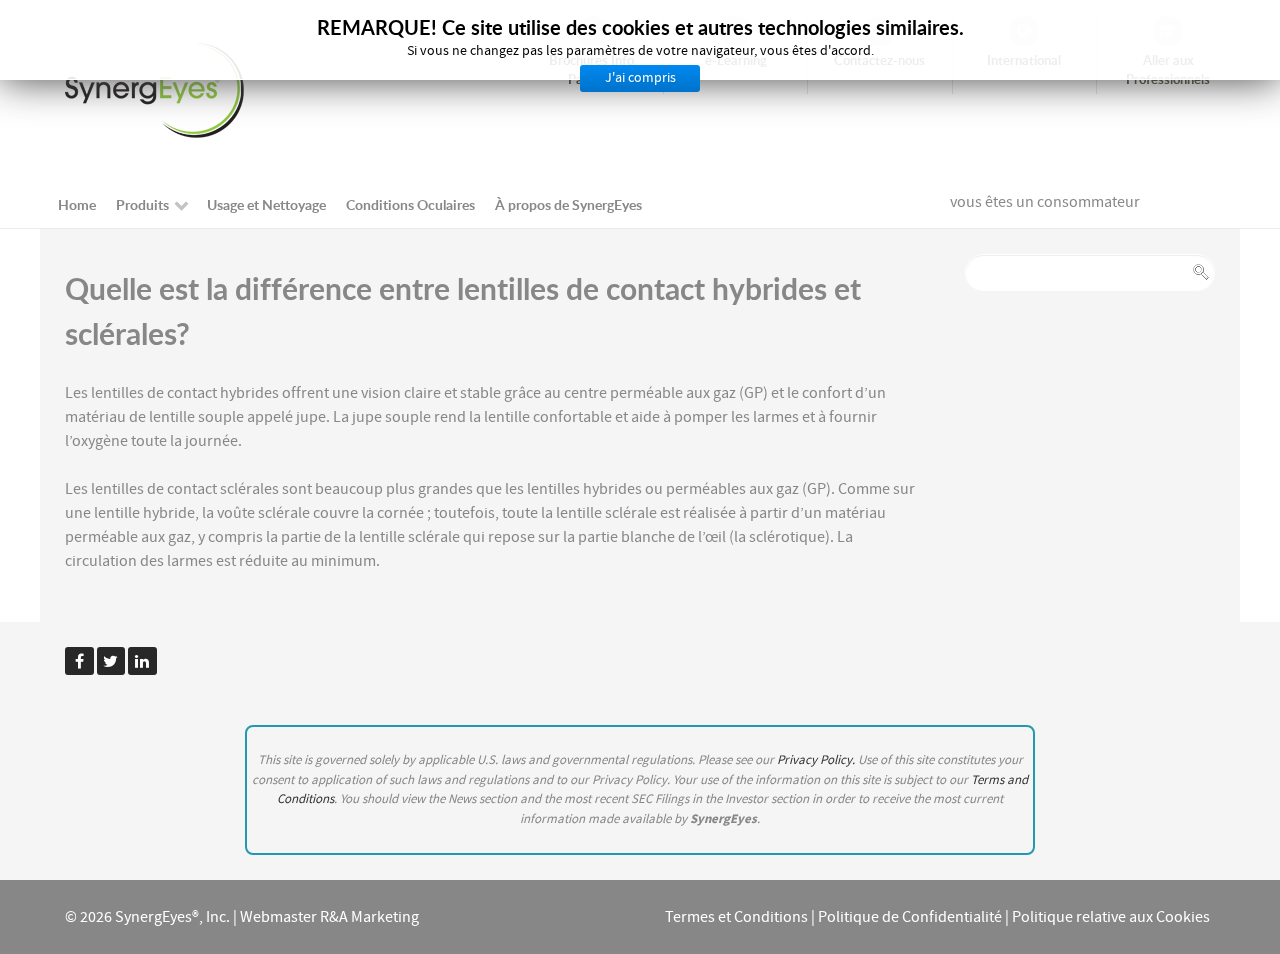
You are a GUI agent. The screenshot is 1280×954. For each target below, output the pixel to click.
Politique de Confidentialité (910, 917)
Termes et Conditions (736, 917)
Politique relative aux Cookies (1111, 917)
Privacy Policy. (817, 760)
